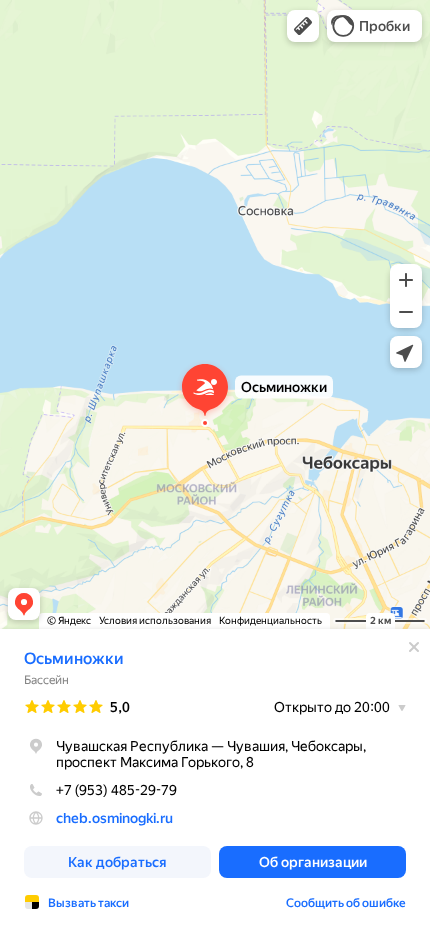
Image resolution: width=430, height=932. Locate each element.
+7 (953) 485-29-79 (116, 790)
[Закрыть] (414, 647)
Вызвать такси (88, 903)
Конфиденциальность (270, 620)
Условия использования (155, 620)
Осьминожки (74, 658)
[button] (303, 26)
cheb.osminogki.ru (114, 818)
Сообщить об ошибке (346, 903)
